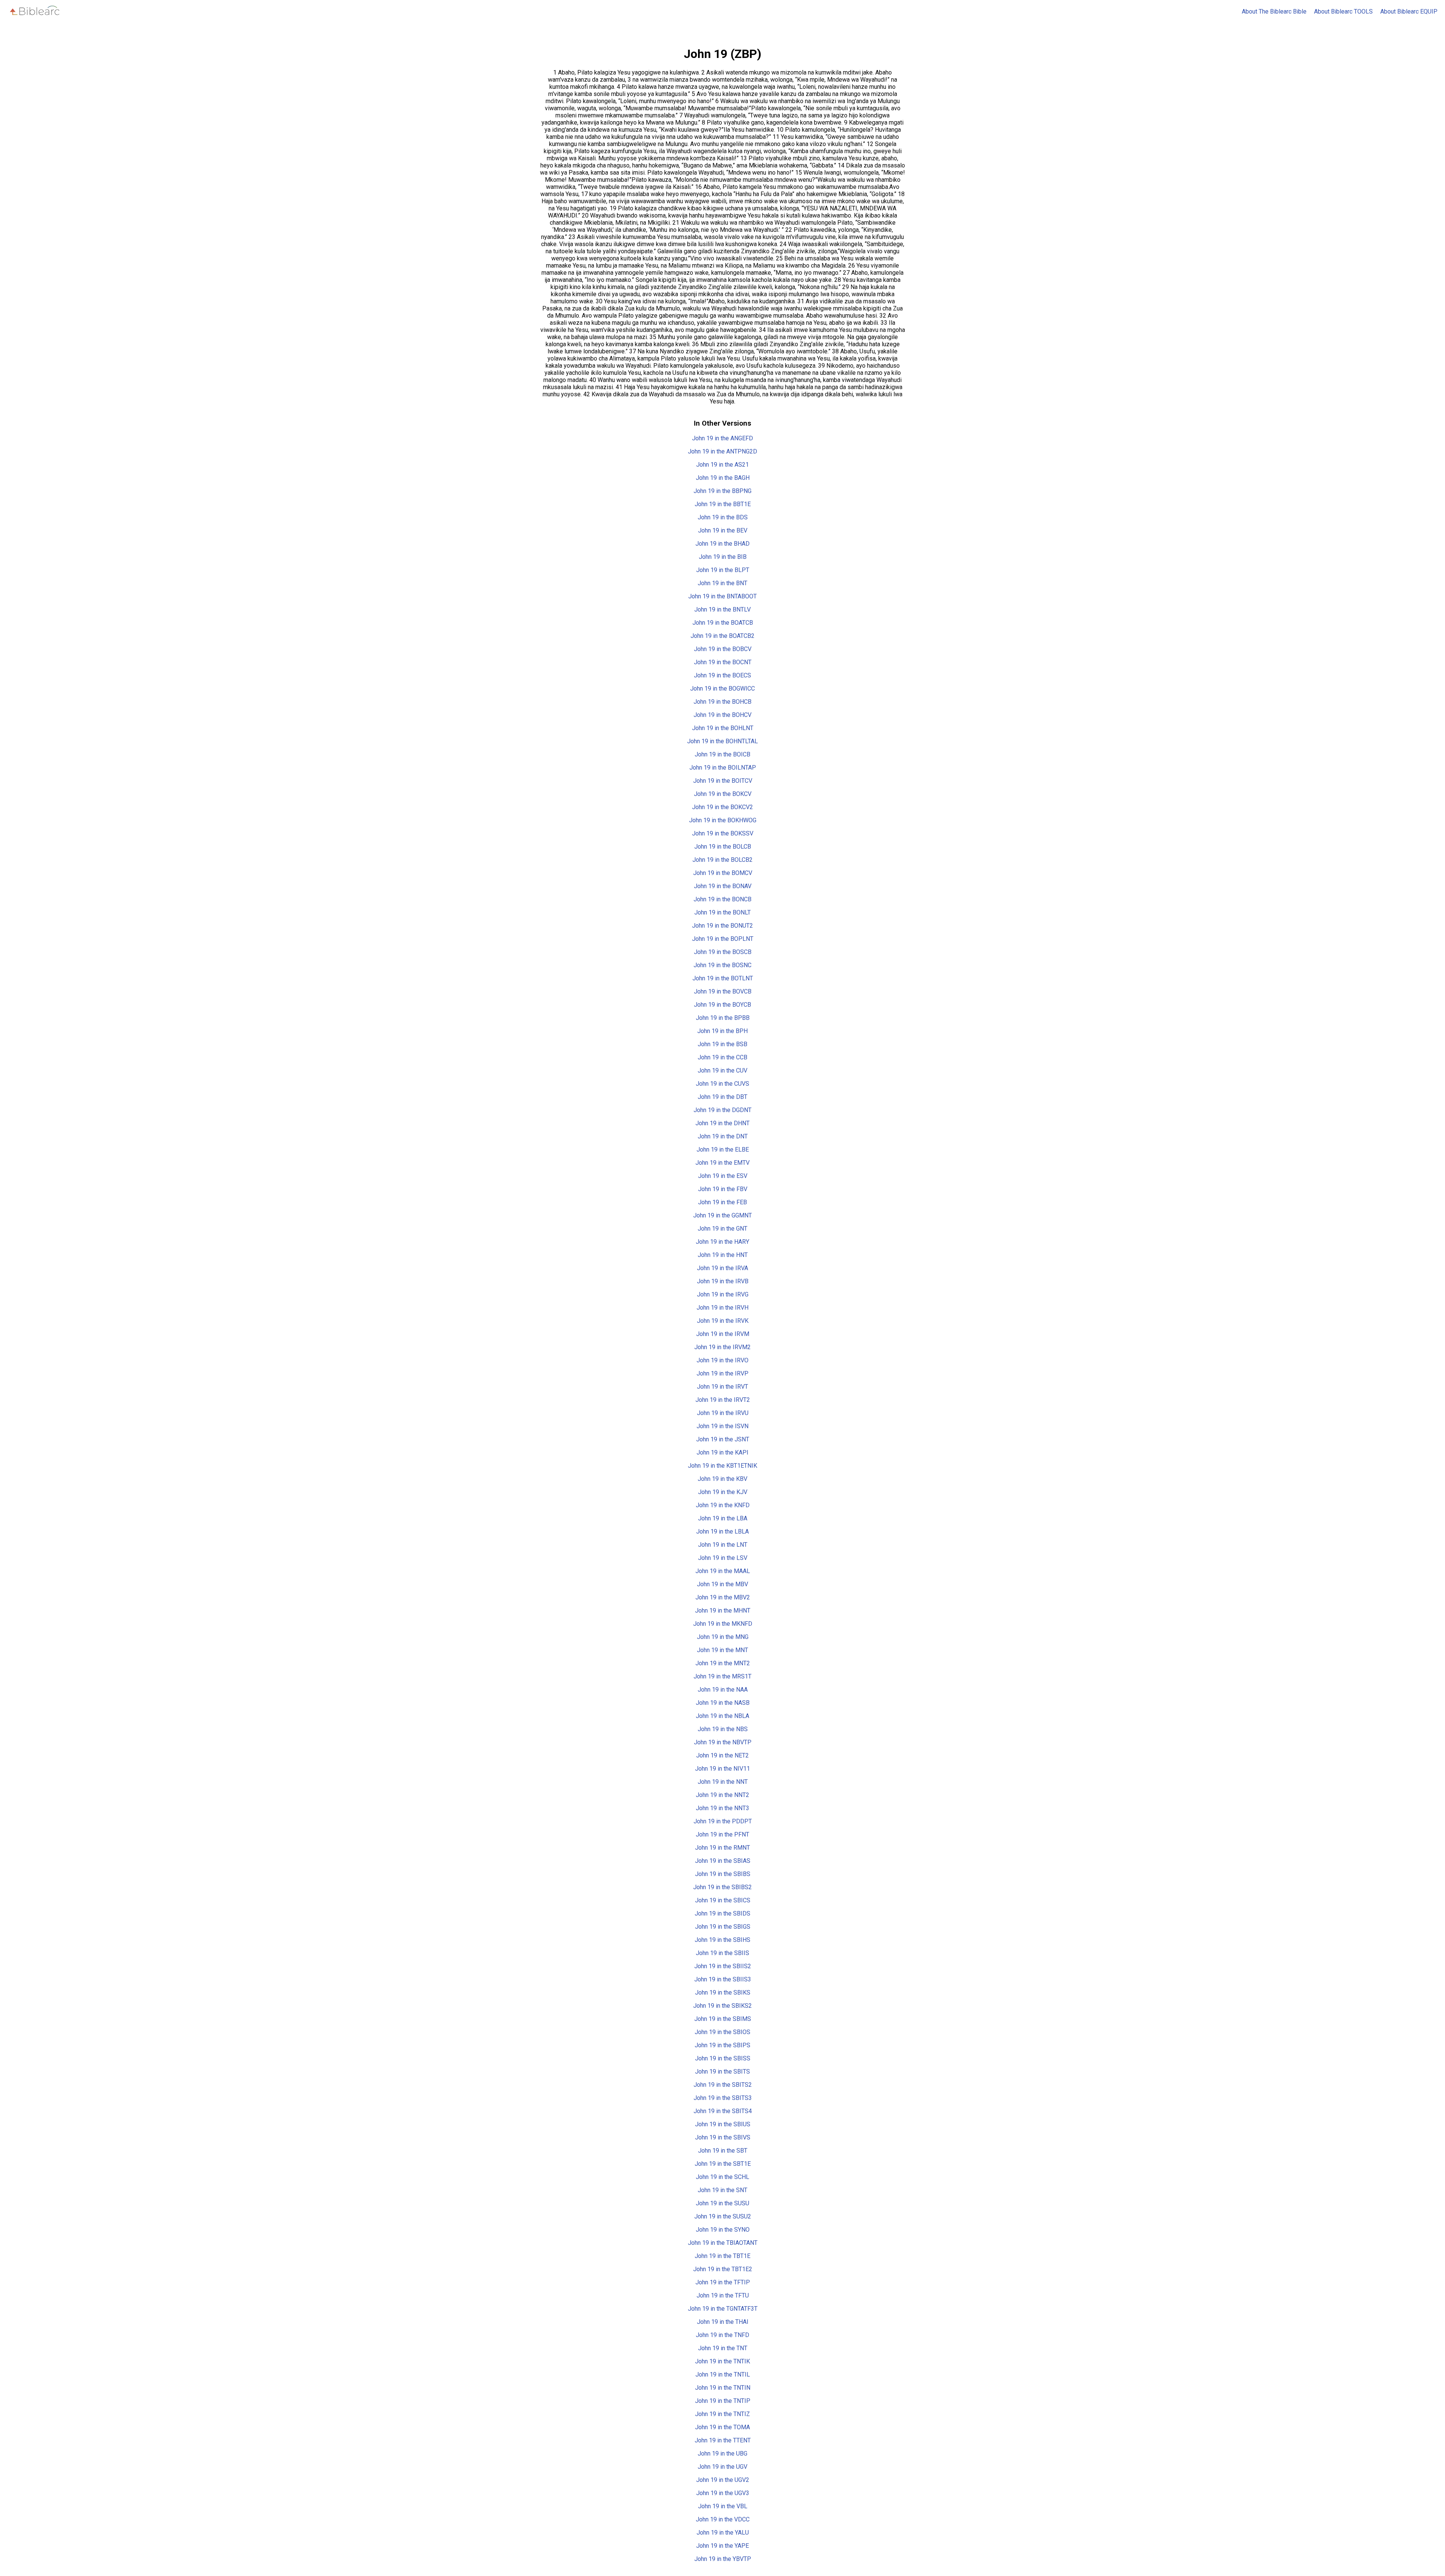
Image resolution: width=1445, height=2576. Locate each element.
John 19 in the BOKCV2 (722, 807)
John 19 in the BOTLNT (723, 978)
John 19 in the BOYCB (722, 1005)
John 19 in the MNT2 (723, 1663)
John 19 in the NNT (723, 1782)
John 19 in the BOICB (722, 754)
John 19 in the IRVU (723, 1413)
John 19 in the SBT (723, 2151)
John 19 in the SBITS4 (723, 2111)
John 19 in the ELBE (723, 1150)
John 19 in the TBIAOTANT (723, 2243)
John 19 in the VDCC (723, 2519)
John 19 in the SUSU (722, 2203)
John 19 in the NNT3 (722, 1808)
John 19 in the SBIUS (723, 2124)
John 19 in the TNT (723, 2348)
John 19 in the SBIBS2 (722, 1887)
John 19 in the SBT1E (723, 2164)
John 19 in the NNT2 (722, 1795)
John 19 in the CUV (722, 1070)
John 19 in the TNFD (722, 2335)
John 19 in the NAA (723, 1690)
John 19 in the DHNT (722, 1123)
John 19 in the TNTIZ (722, 2414)
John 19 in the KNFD (723, 1505)
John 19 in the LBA (723, 1518)
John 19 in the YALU (723, 2533)
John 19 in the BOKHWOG (723, 820)
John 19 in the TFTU (723, 2295)
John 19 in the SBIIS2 (723, 1966)
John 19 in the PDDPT (723, 1821)
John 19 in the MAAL (723, 1571)
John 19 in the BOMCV (723, 873)
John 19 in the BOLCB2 (722, 860)
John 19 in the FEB (722, 1202)
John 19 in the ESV (723, 1176)
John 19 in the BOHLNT (723, 728)
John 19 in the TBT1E (722, 2256)
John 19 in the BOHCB (722, 702)
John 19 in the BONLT (722, 912)
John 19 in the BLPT (723, 570)
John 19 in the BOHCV (722, 715)
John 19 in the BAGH (723, 478)
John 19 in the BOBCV (723, 649)
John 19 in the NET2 (722, 1755)
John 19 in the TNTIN (723, 2388)
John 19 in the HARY (722, 1242)
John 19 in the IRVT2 (723, 1400)
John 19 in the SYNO (723, 2230)
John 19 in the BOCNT (723, 662)
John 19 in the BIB (723, 557)
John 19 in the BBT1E (723, 504)
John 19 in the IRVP (722, 1373)
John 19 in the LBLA (722, 1531)
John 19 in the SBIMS (723, 2019)
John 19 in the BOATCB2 (722, 636)
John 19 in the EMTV (722, 1163)
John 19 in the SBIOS (722, 2032)
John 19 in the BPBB (723, 1018)
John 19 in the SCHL (722, 2177)
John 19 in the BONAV (723, 886)
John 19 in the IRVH (722, 1308)
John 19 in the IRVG (723, 1294)
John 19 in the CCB (722, 1057)
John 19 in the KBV (722, 1479)
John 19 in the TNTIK (722, 2361)
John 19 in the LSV (723, 1558)
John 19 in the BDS (723, 517)
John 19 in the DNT (723, 1136)
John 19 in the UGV (722, 2467)
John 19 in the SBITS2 (723, 2085)
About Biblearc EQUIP (1409, 11)
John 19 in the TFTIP (723, 2282)
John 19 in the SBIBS (723, 1874)
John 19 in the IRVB (723, 1281)
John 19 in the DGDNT (722, 1110)
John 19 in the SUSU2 (723, 2216)
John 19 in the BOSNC (722, 965)
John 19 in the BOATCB (723, 623)
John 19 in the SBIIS (722, 1953)
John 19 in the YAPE (722, 2546)
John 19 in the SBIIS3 (723, 1979)
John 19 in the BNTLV (722, 609)
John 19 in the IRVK (723, 1321)
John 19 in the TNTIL (723, 2374)
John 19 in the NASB (723, 1703)
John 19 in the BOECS (722, 675)
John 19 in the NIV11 (722, 1769)
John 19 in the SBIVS (723, 2137)
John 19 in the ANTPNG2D (722, 451)
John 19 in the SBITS (722, 2072)
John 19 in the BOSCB (723, 952)
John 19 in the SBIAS (723, 1861)
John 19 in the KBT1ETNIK (722, 1466)
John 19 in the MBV (722, 1584)
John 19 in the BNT (722, 583)
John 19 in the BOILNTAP (723, 768)
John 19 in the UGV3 (723, 2493)
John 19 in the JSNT (723, 1439)
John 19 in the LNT (723, 1545)
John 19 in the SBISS (723, 2058)
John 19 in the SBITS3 (723, 2098)
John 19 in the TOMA (722, 2427)
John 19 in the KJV (723, 1492)
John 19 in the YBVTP (723, 2559)
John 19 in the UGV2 (723, 2480)
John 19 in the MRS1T (722, 1676)
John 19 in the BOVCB (723, 991)
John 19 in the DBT (722, 1097)
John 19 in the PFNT (722, 1834)
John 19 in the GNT (722, 1229)
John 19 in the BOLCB (723, 847)
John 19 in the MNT (722, 1650)
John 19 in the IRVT (722, 1387)
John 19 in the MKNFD (723, 1624)
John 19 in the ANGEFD (722, 438)
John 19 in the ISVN (722, 1426)
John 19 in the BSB (722, 1044)
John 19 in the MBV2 (723, 1597)
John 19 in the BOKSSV (723, 833)
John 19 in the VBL (723, 2506)
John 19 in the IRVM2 (722, 1347)
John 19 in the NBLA (722, 1716)
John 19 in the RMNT (722, 1848)
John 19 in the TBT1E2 (723, 2269)
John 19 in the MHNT (723, 1611)
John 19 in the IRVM (723, 1334)
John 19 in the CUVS (722, 1084)
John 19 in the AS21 (722, 465)
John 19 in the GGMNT (722, 1215)
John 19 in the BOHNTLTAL (722, 741)
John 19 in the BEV (723, 530)
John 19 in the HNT (723, 1255)
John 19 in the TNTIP (723, 2401)
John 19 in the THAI (723, 2322)
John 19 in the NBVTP (723, 1742)
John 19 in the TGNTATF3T (723, 2309)
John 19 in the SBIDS (722, 1913)
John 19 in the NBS (723, 1729)
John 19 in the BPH (722, 1031)
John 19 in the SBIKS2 (722, 2006)
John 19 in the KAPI (722, 1452)
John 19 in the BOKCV (723, 794)
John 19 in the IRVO (722, 1360)
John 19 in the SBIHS (722, 1940)
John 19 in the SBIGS (723, 1927)
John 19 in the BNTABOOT (722, 596)
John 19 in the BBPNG (722, 491)
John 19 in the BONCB (722, 899)
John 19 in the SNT (722, 2190)
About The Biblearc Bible (1274, 11)
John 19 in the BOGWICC (722, 689)
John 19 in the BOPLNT (723, 939)
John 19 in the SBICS (723, 1900)
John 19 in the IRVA (722, 1268)
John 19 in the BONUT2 (722, 926)
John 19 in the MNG (723, 1637)
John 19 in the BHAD (722, 544)
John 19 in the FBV (723, 1189)
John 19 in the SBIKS (723, 1992)
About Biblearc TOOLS (1343, 11)
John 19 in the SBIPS (722, 2045)
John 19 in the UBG (722, 2454)
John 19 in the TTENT (723, 2440)
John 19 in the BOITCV (723, 781)
